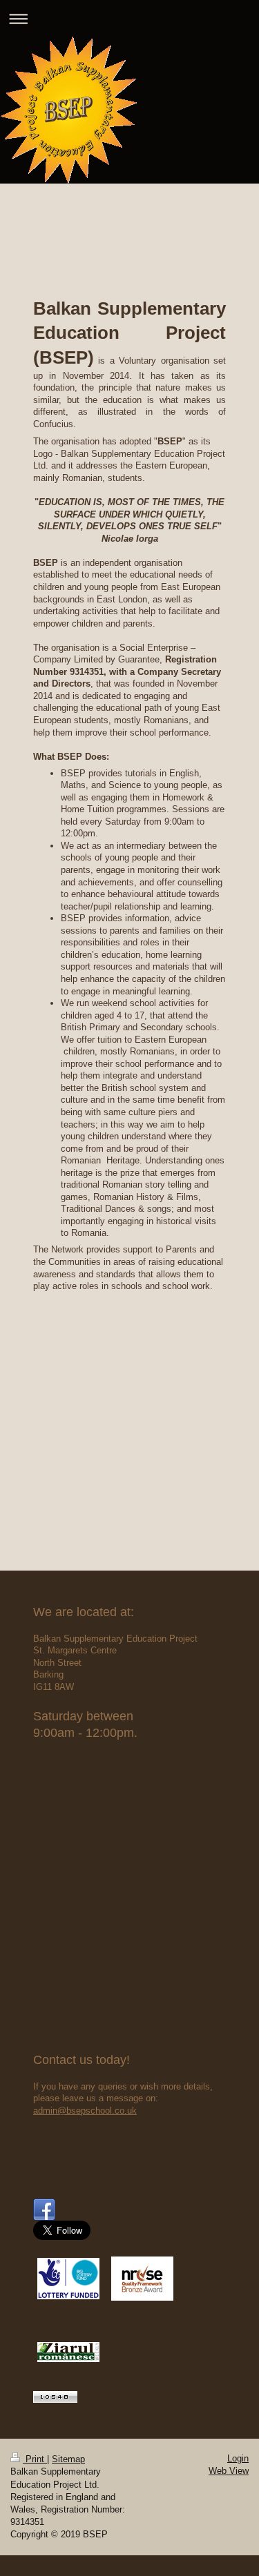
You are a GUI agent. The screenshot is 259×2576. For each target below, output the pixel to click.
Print (35, 2459)
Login (238, 2458)
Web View (229, 2471)
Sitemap (68, 2459)
